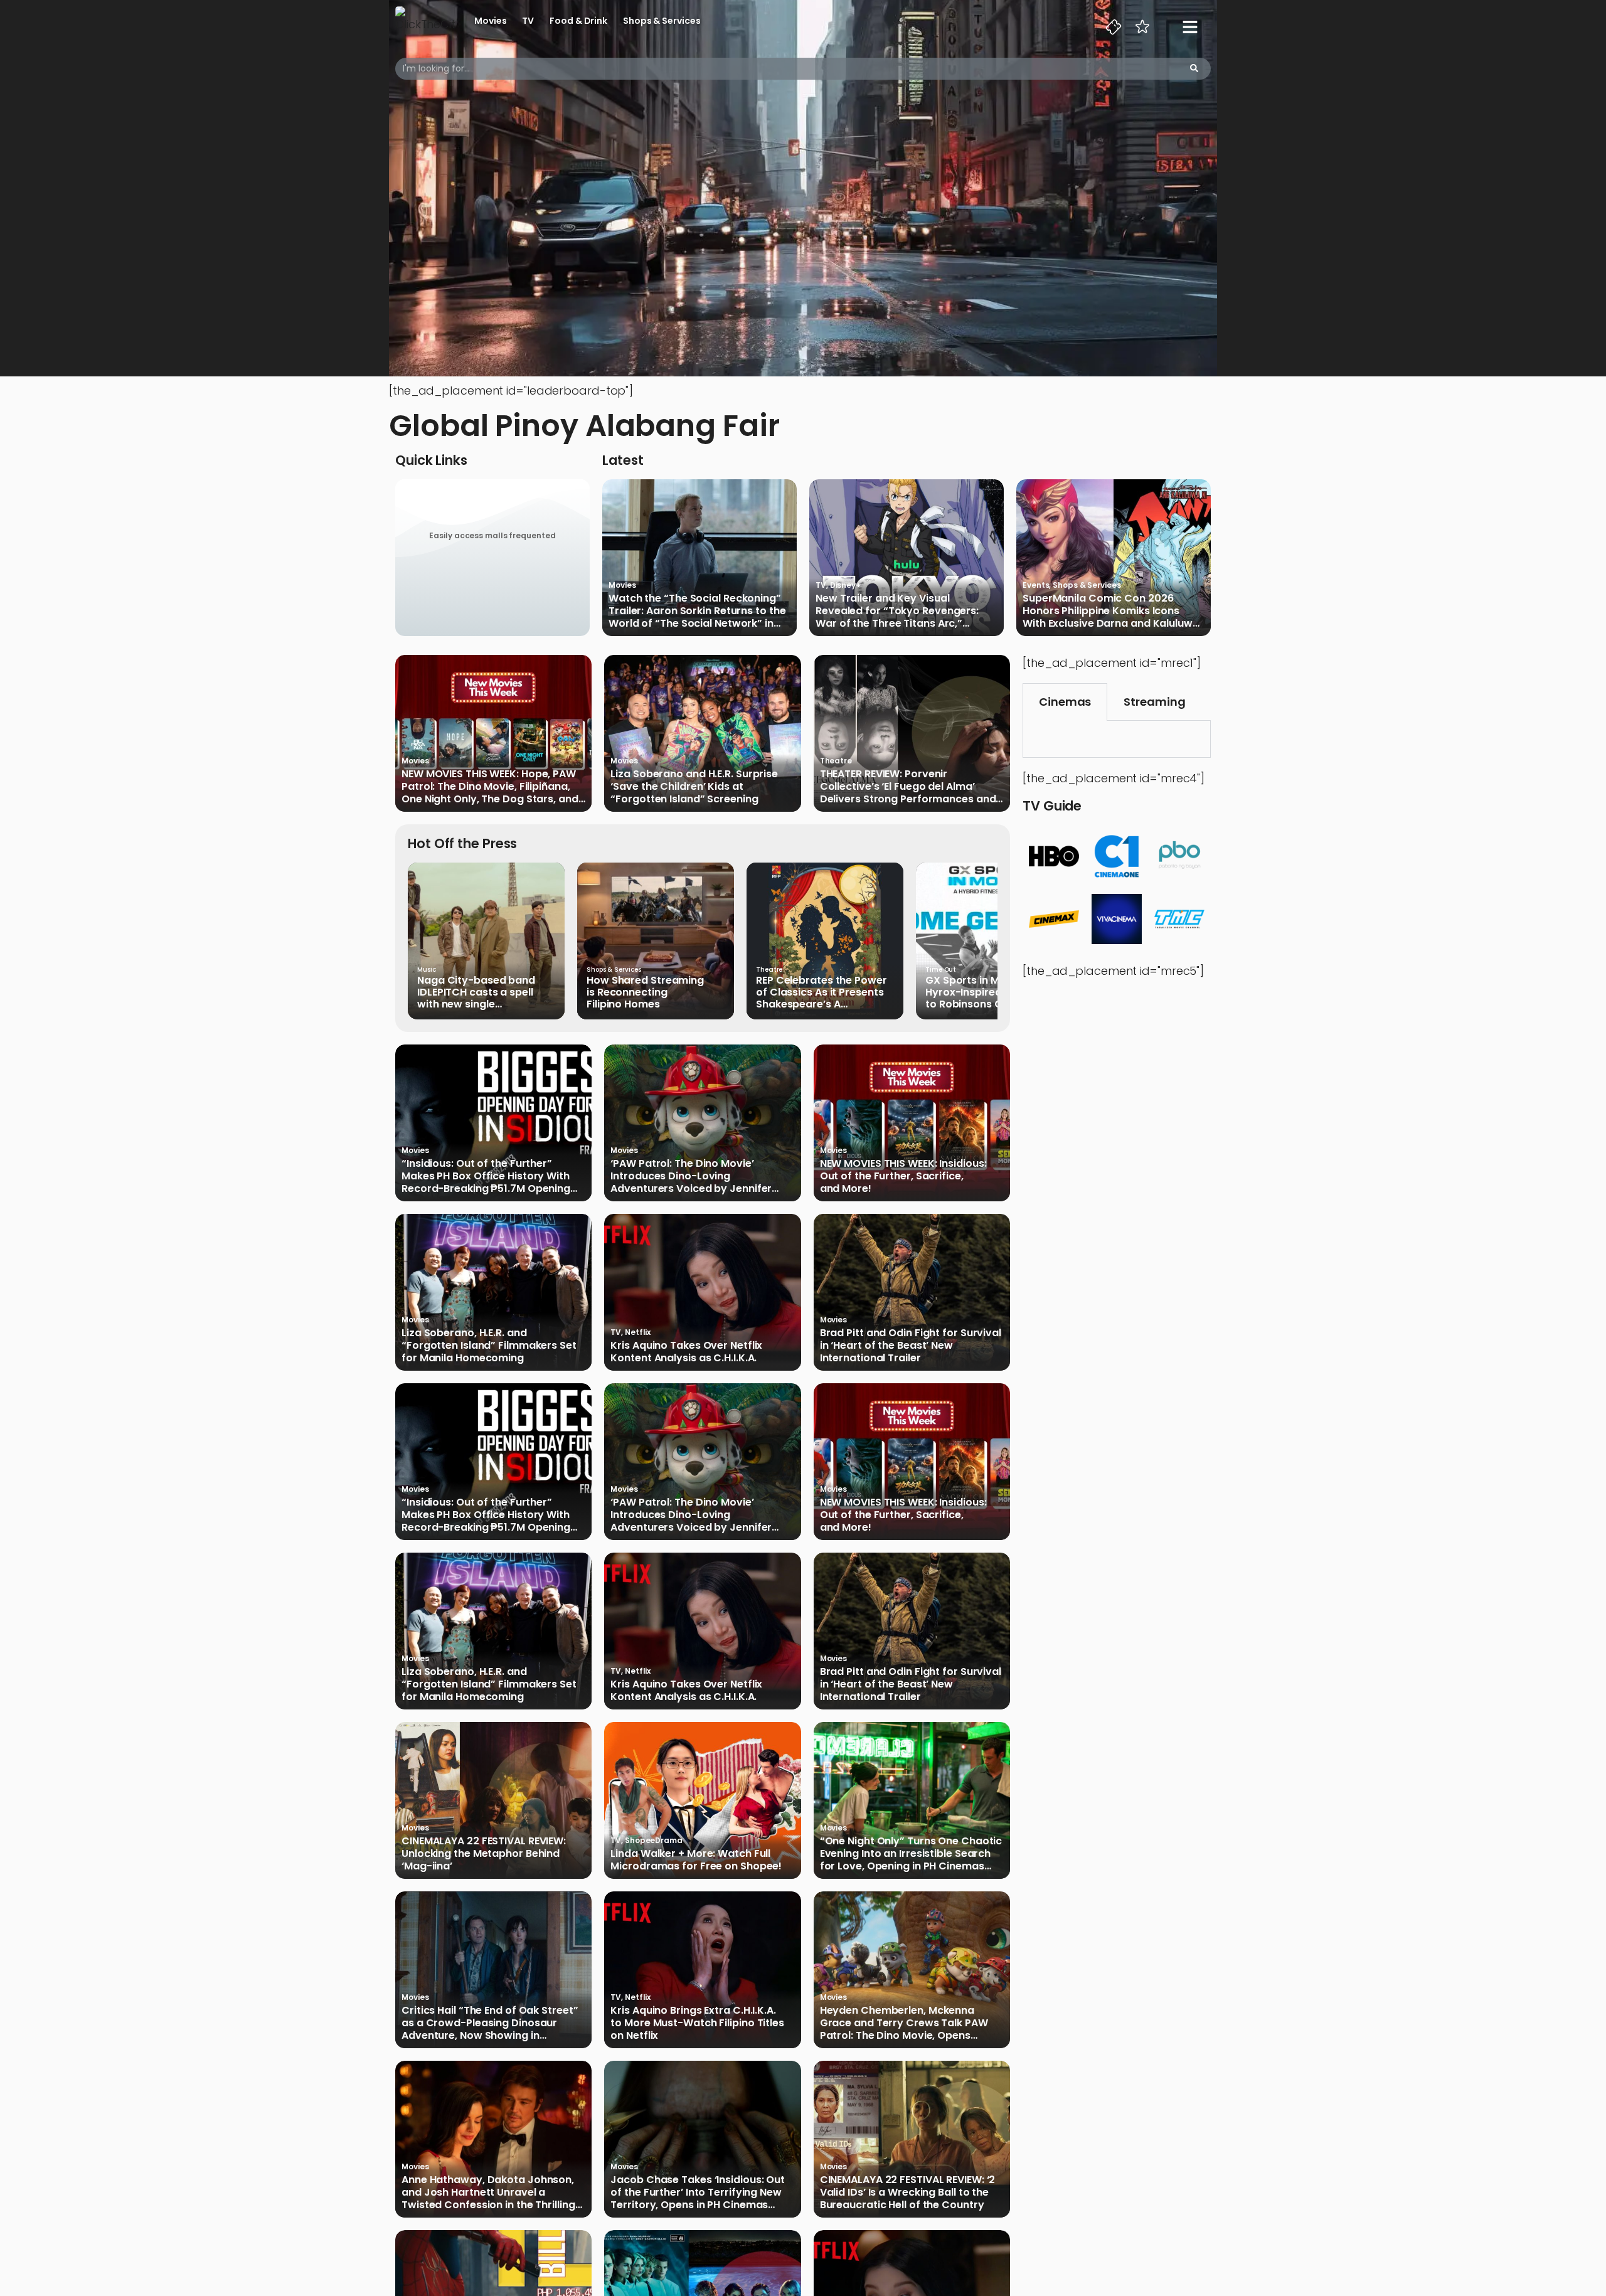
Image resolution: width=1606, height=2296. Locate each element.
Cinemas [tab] (1065, 702)
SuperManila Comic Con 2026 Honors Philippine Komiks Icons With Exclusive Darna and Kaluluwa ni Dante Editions (1111, 611)
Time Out (941, 970)
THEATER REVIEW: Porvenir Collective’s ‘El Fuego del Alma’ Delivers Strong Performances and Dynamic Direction (908, 787)
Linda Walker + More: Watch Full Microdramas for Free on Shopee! (696, 1860)
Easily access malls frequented (492, 535)
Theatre (836, 761)
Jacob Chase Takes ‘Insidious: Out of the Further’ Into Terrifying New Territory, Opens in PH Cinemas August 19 (698, 2192)
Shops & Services (662, 21)
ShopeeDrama (654, 1840)
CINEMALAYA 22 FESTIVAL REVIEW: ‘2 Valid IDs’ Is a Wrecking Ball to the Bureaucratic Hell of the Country (908, 2192)
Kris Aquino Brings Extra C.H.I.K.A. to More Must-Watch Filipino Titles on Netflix (697, 2023)
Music (427, 970)
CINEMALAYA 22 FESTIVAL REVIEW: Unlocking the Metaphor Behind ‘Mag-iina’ (484, 1854)
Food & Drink (578, 21)
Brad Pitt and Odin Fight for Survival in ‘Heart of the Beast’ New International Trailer (911, 1346)
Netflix (638, 1332)
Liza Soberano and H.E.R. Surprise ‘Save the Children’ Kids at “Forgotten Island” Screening (694, 787)
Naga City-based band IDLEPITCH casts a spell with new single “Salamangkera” (476, 992)
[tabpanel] (1117, 739)
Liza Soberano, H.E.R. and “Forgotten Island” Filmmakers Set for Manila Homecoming (489, 1346)
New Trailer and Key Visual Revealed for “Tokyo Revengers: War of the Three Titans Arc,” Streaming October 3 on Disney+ (898, 611)
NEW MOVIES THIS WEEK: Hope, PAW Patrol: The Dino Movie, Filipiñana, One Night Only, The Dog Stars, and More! (490, 787)
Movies (490, 21)
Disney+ (845, 585)
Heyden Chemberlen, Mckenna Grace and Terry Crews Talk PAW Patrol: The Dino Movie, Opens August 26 (904, 2023)
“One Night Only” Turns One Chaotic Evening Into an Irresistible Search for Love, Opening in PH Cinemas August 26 (911, 1854)
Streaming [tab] (1154, 702)
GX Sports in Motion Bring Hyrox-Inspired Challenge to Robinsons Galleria (991, 992)
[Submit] (1194, 69)
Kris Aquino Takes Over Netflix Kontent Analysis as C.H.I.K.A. (686, 1352)
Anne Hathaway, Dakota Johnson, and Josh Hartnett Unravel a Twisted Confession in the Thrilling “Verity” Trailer (488, 2192)
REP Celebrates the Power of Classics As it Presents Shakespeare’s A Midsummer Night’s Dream (825, 992)
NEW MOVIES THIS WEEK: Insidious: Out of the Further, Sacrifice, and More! (903, 1176)
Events (1036, 585)
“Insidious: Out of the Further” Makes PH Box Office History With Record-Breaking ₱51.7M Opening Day (486, 1176)
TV (528, 21)
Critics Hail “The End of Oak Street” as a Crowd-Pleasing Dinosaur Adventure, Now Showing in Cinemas (490, 2023)
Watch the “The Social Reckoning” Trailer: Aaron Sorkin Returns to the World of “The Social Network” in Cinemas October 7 (697, 611)
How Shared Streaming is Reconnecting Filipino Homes (645, 992)
